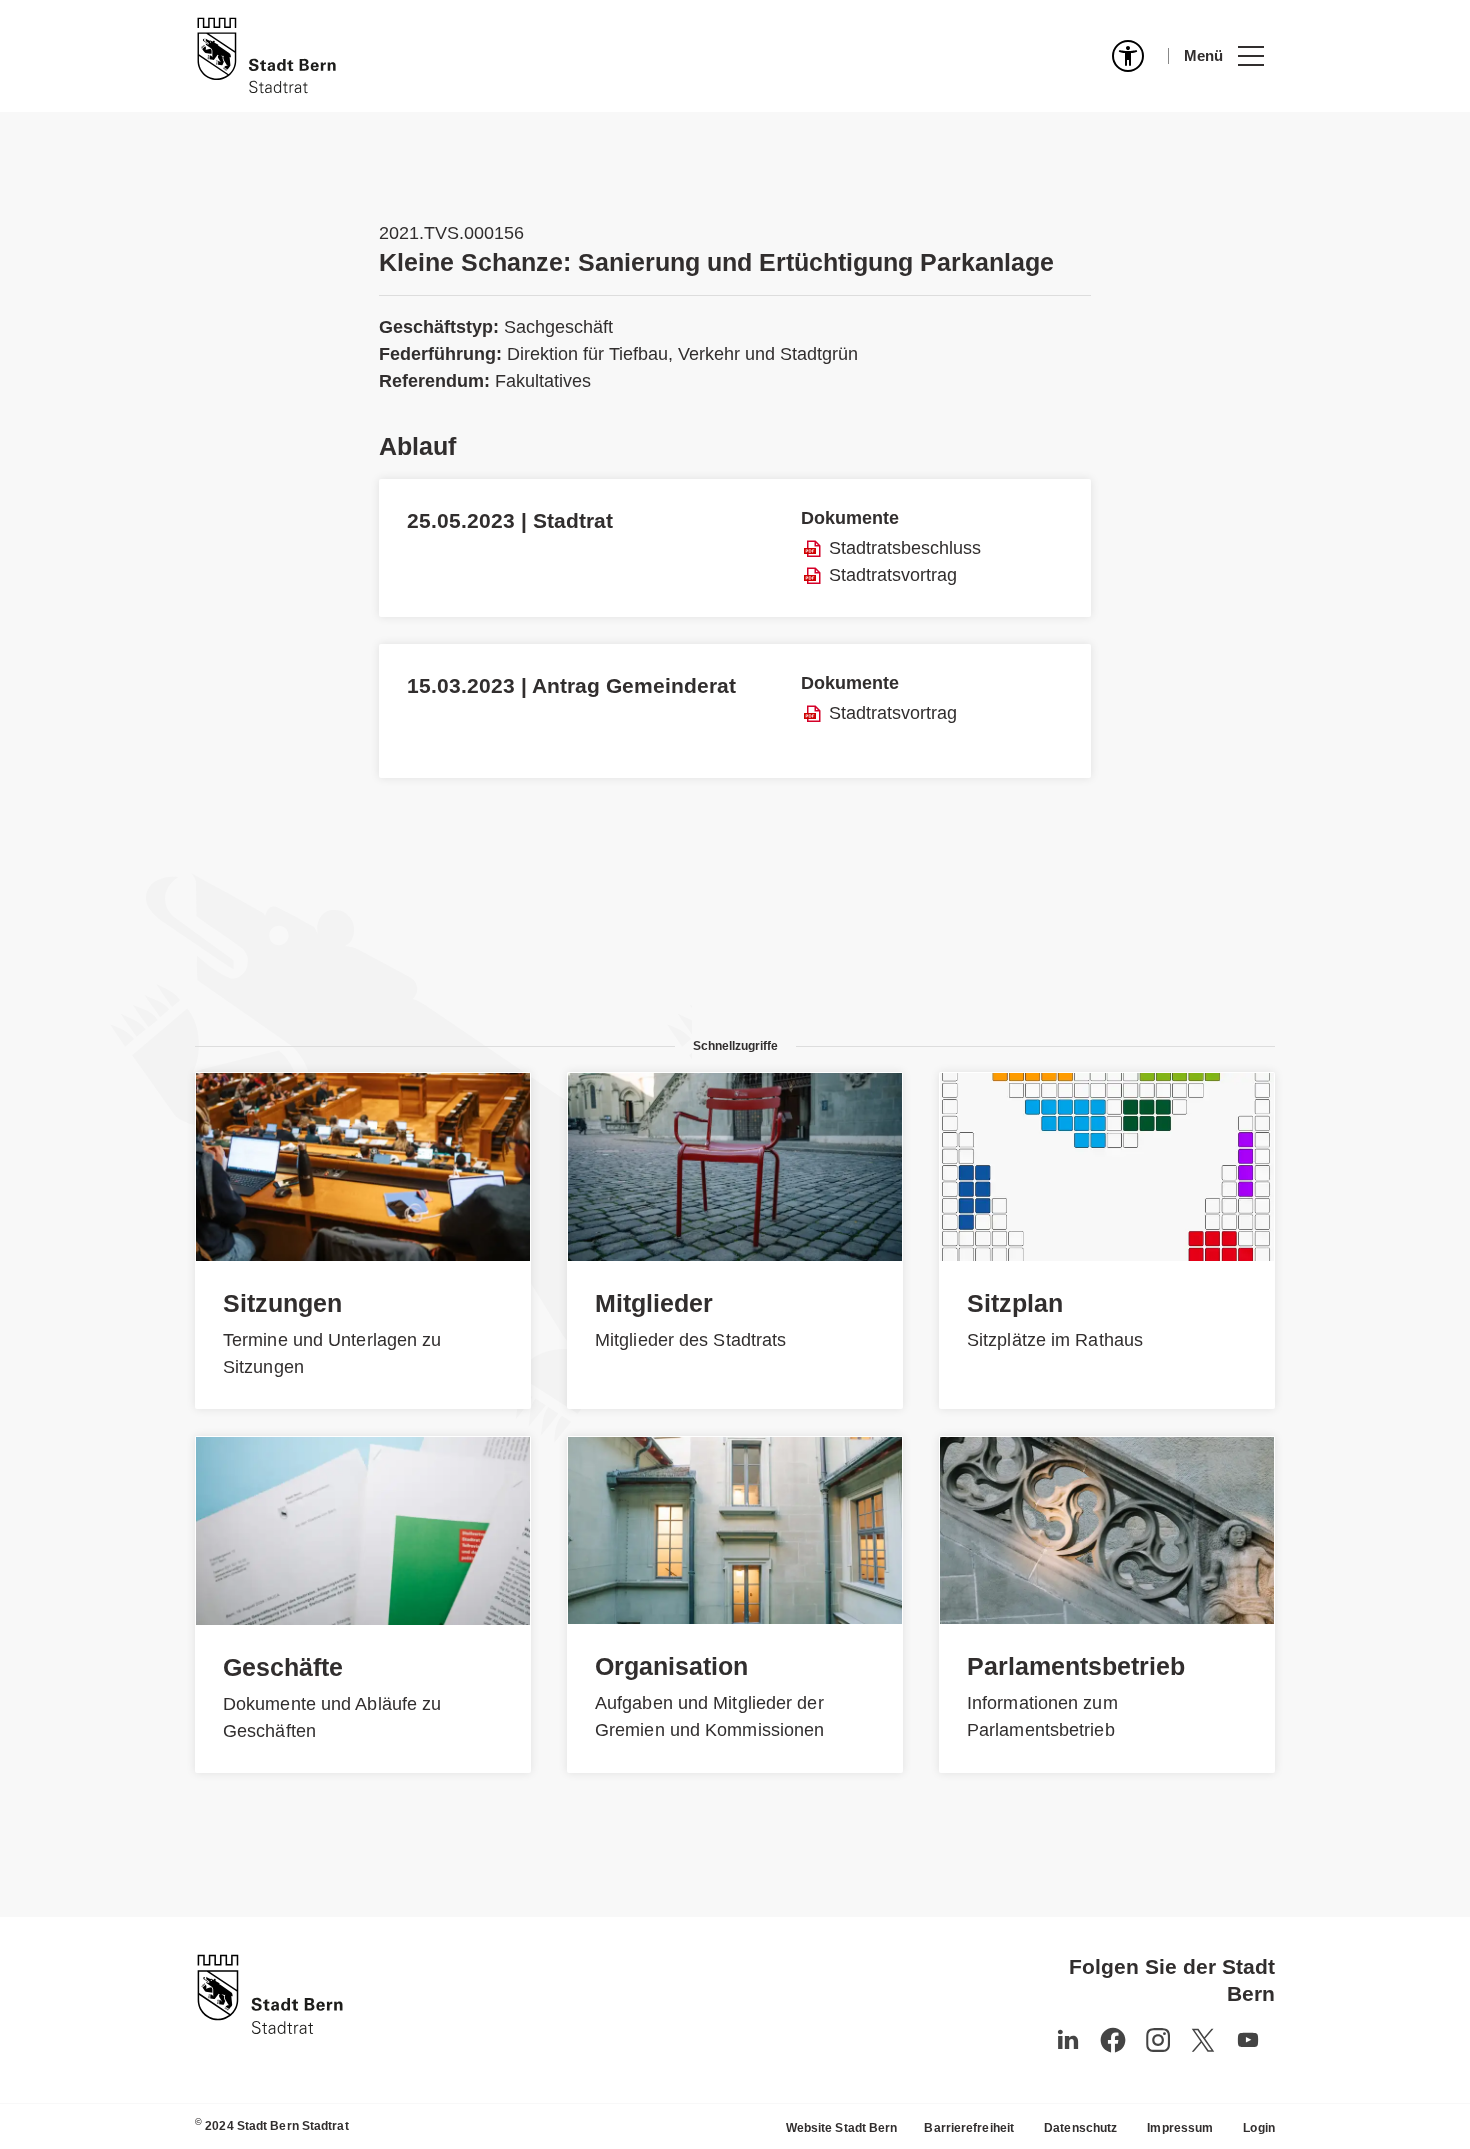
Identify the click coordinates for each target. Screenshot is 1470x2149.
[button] (1223, 56)
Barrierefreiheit (969, 2128)
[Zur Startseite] (266, 56)
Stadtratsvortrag (893, 575)
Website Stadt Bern (842, 2128)
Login (1259, 2128)
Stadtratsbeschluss (905, 548)
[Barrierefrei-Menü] (1128, 56)
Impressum (1180, 2128)
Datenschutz (1080, 2128)
